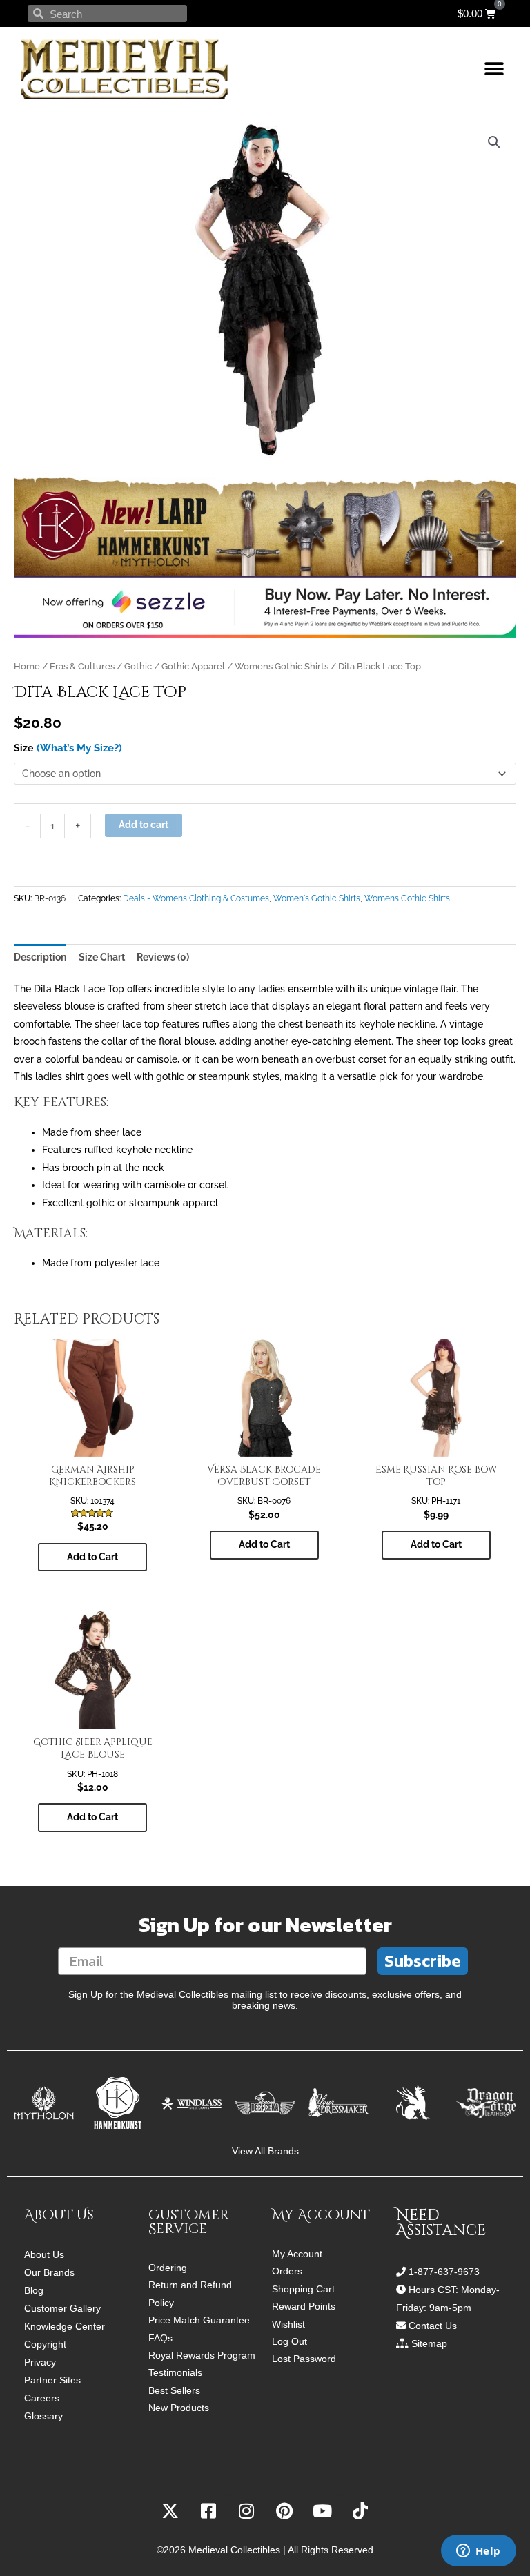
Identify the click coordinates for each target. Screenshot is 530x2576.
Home (27, 666)
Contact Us (433, 2326)
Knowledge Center (65, 2326)
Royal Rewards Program (202, 2356)
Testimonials (175, 2373)
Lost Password (304, 2359)
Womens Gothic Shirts (282, 666)
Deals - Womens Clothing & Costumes (196, 898)
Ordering (168, 2268)
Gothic (138, 666)
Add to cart (144, 825)
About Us (44, 2254)
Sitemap (429, 2343)
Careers (42, 2398)
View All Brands (265, 2151)
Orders (287, 2271)
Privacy (40, 2362)
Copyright (45, 2344)
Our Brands (49, 2272)
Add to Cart (92, 1557)
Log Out (289, 2342)
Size (23, 748)
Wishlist (288, 2324)
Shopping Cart (303, 2289)
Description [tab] (40, 957)
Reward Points (304, 2307)
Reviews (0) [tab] (163, 957)
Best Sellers (174, 2391)
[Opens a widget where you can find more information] (478, 2552)
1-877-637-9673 (444, 2272)
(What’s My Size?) (79, 748)
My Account (297, 2254)
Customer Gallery (62, 2308)
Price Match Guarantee (199, 2320)
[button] (494, 69)
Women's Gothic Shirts (317, 898)
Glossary (43, 2416)
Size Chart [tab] (102, 957)
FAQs (160, 2338)
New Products (179, 2408)
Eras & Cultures (82, 666)
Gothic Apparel (193, 666)
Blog (34, 2290)
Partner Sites (52, 2380)
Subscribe (423, 1961)
